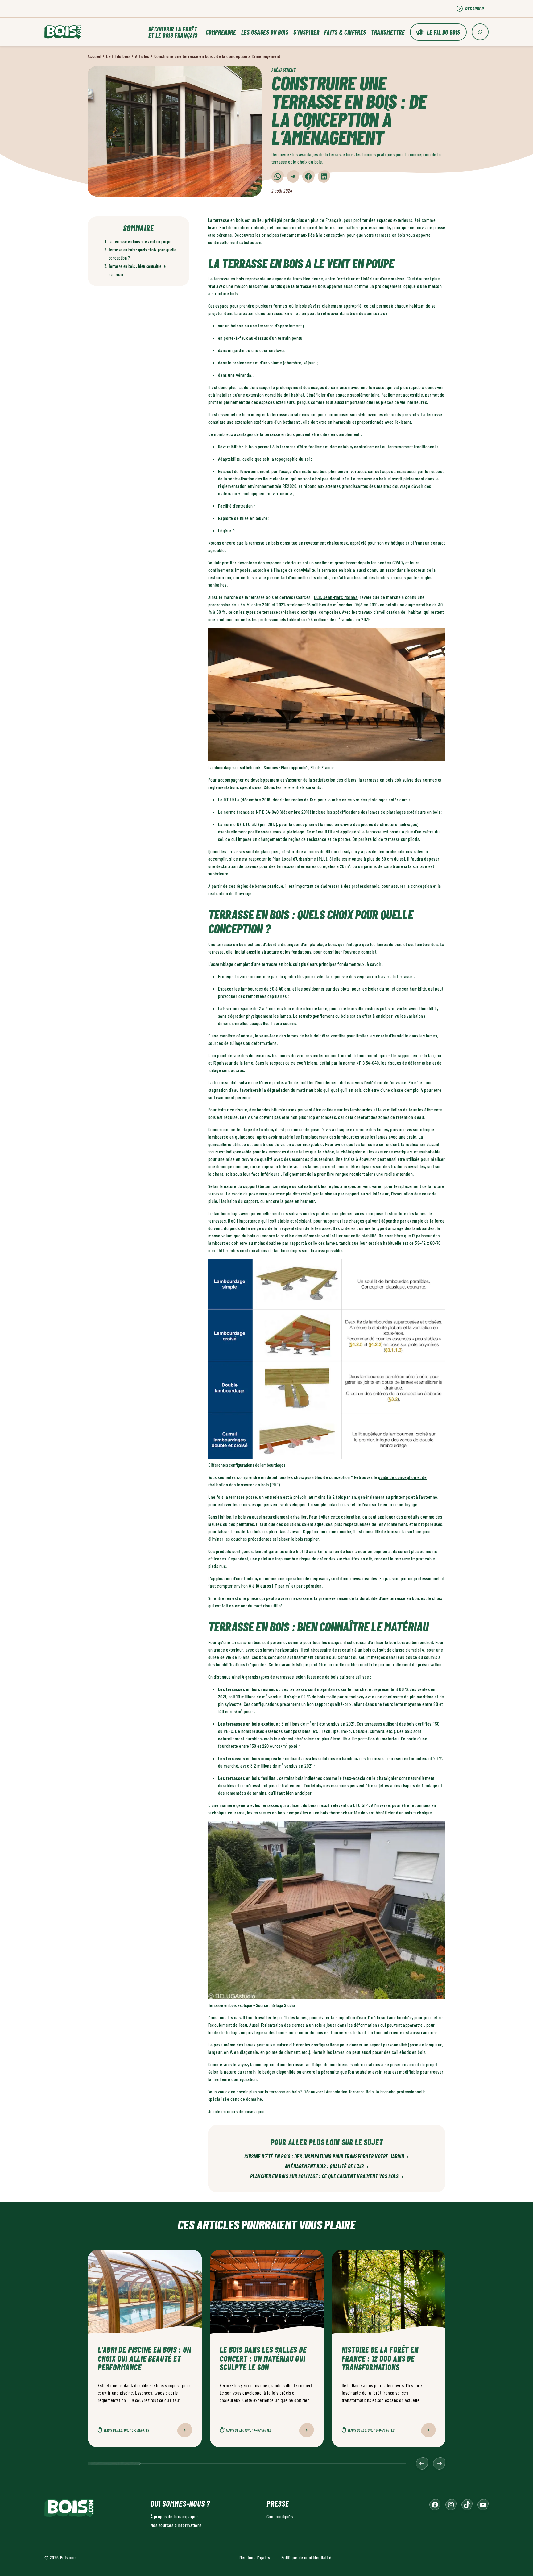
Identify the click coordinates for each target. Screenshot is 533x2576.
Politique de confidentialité (306, 2557)
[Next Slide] (439, 2463)
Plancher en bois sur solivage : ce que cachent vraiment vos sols (327, 2176)
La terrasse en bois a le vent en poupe (140, 241)
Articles (142, 56)
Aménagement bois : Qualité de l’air (327, 2167)
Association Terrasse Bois (350, 2091)
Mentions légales (255, 2557)
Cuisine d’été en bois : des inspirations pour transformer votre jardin (327, 2157)
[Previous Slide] (422, 2463)
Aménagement (283, 70)
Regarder (474, 8)
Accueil (94, 56)
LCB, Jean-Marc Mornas (336, 597)
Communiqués (280, 2516)
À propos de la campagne (174, 2516)
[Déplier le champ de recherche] (480, 32)
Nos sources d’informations (176, 2525)
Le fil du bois (444, 32)
